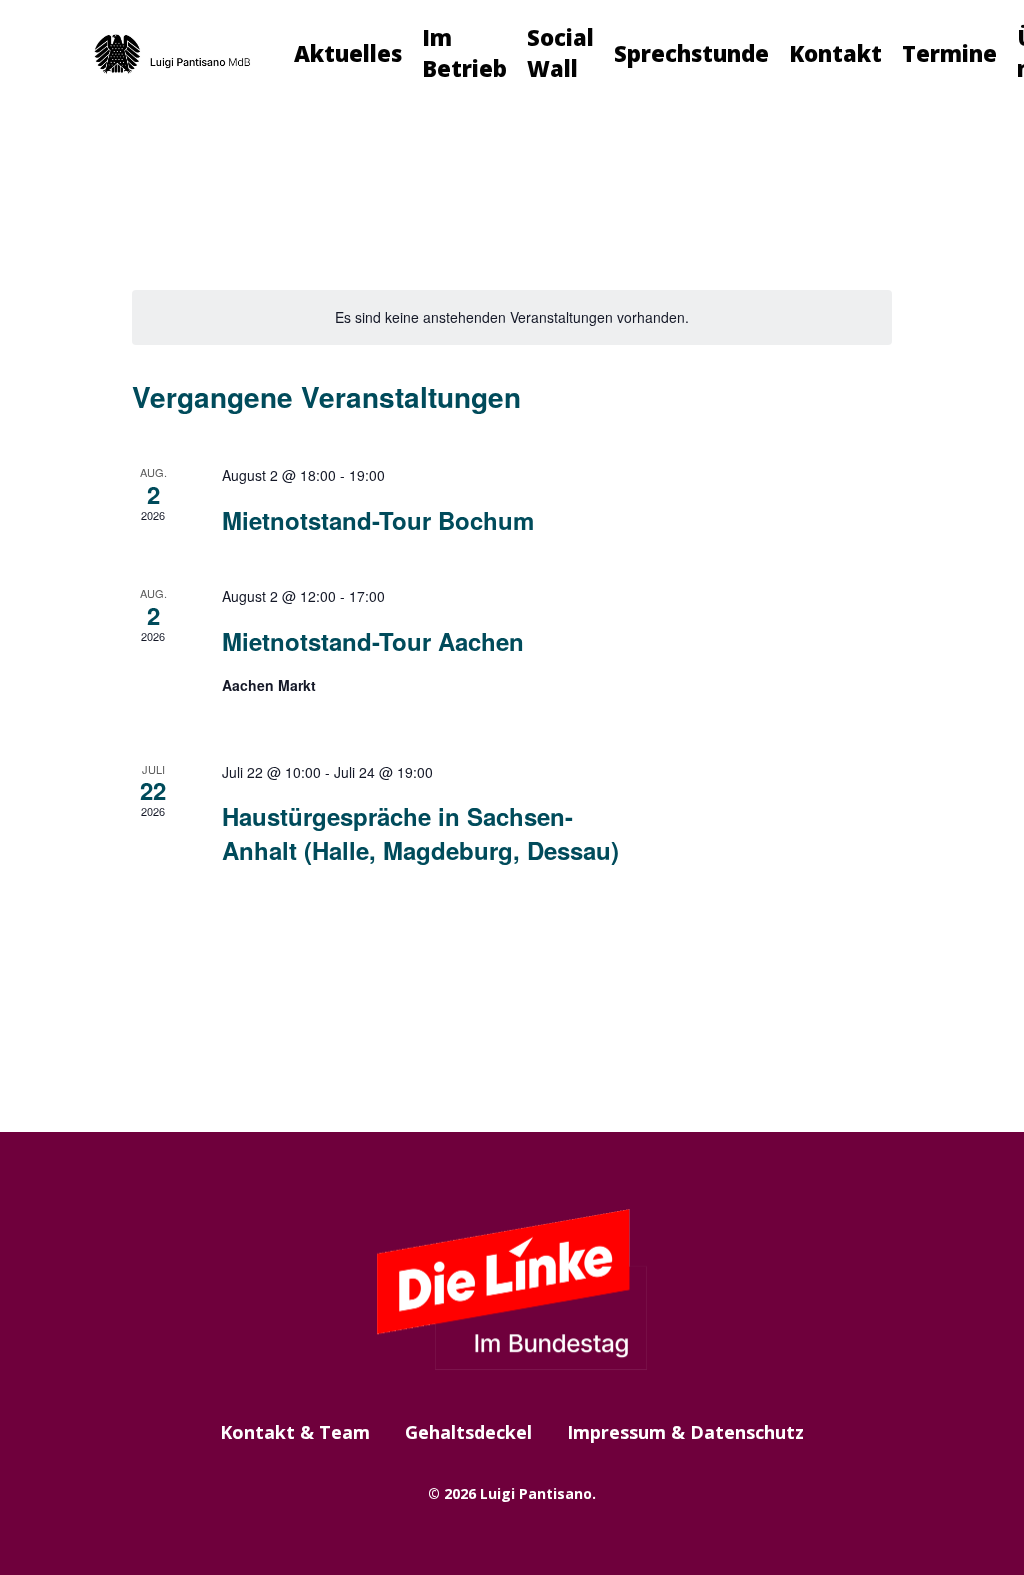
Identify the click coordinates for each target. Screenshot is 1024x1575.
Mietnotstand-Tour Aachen (373, 641)
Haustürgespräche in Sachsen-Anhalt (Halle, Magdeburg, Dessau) (420, 833)
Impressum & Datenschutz (685, 1432)
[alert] (512, 317)
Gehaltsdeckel (468, 1432)
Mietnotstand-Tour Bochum (378, 520)
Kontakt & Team (295, 1432)
